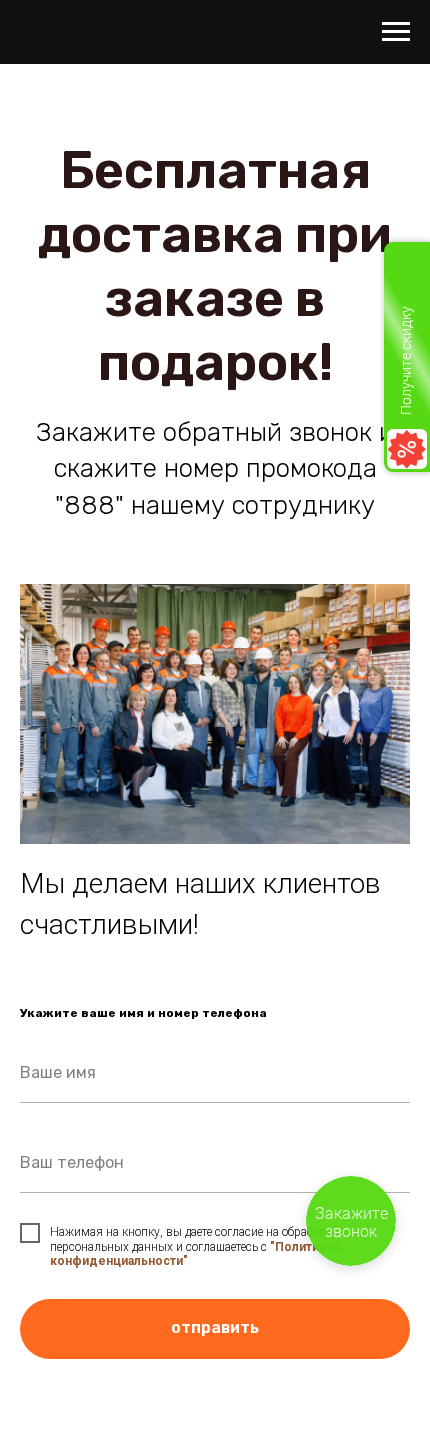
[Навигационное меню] (396, 32)
